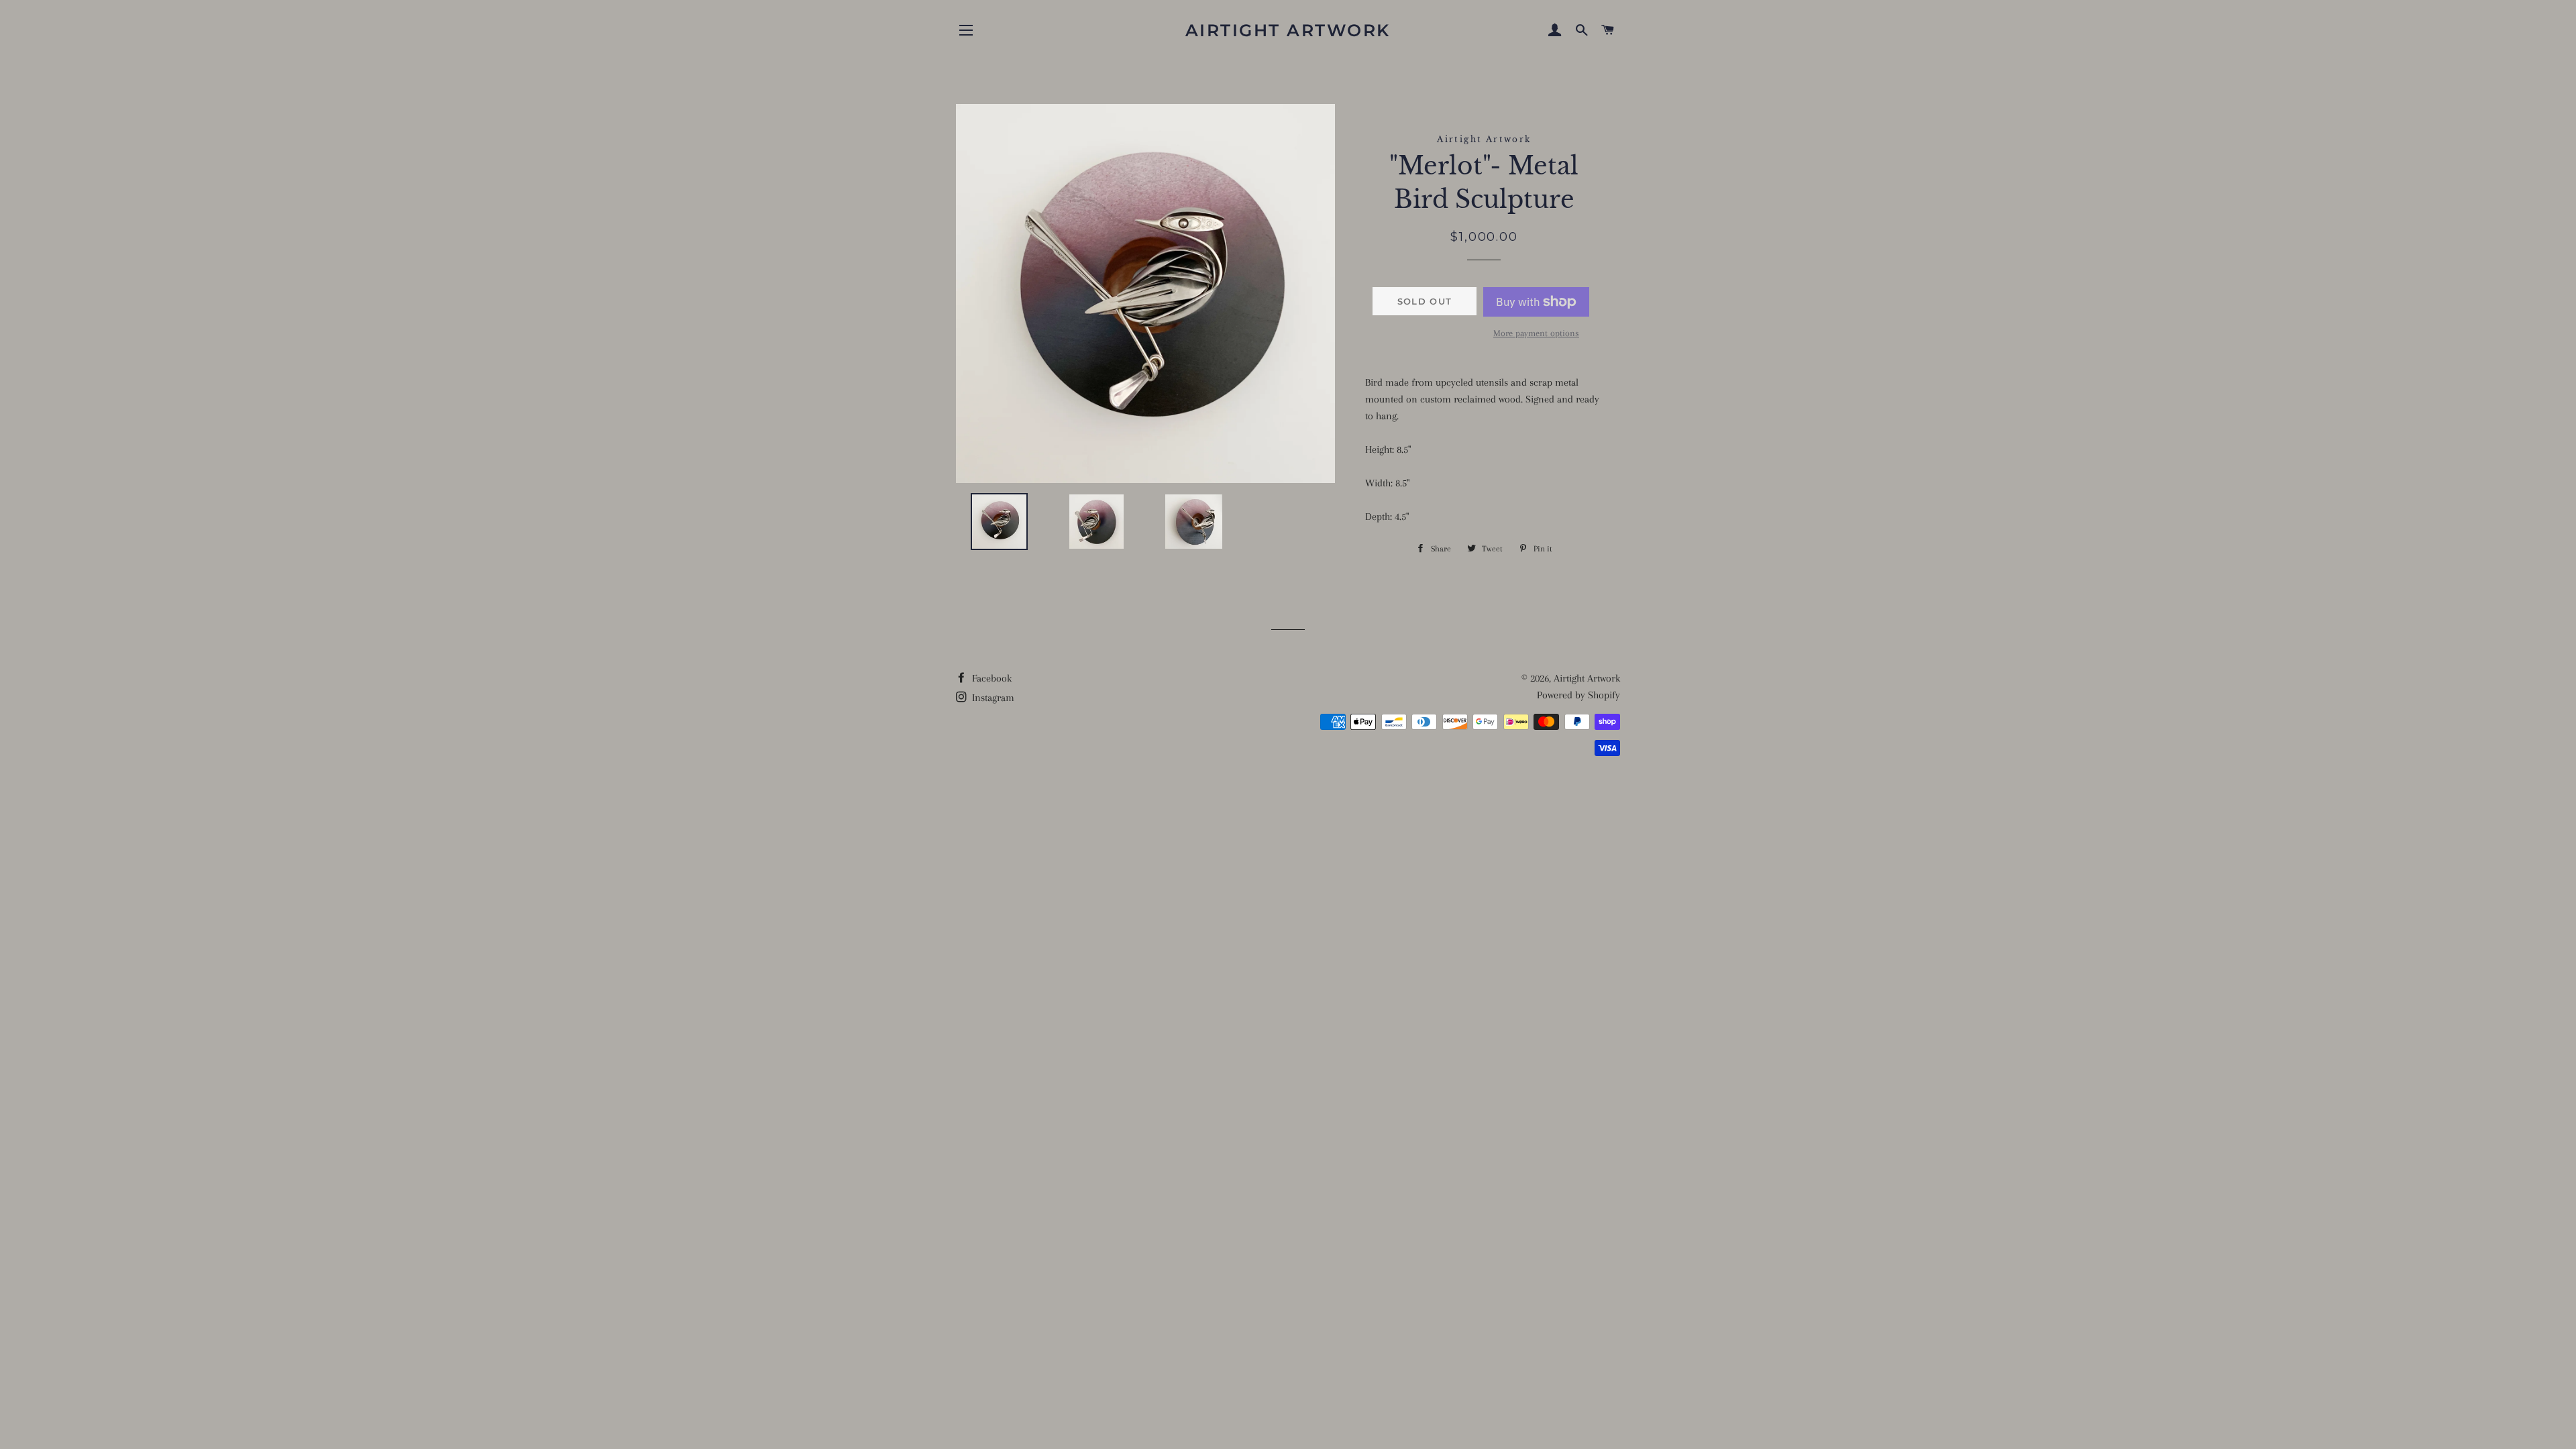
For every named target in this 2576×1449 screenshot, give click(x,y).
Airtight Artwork (1288, 30)
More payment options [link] (1536, 333)
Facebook (990, 678)
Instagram (992, 698)
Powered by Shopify (1578, 695)
